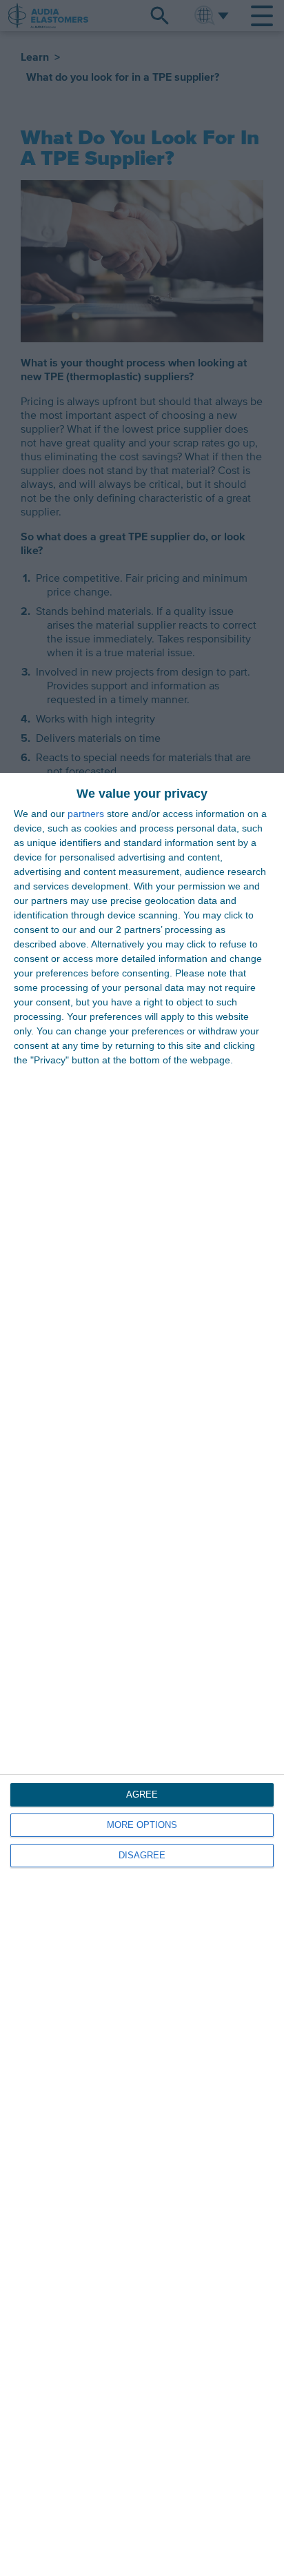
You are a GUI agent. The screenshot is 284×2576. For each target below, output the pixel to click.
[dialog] (142, 1674)
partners (86, 814)
